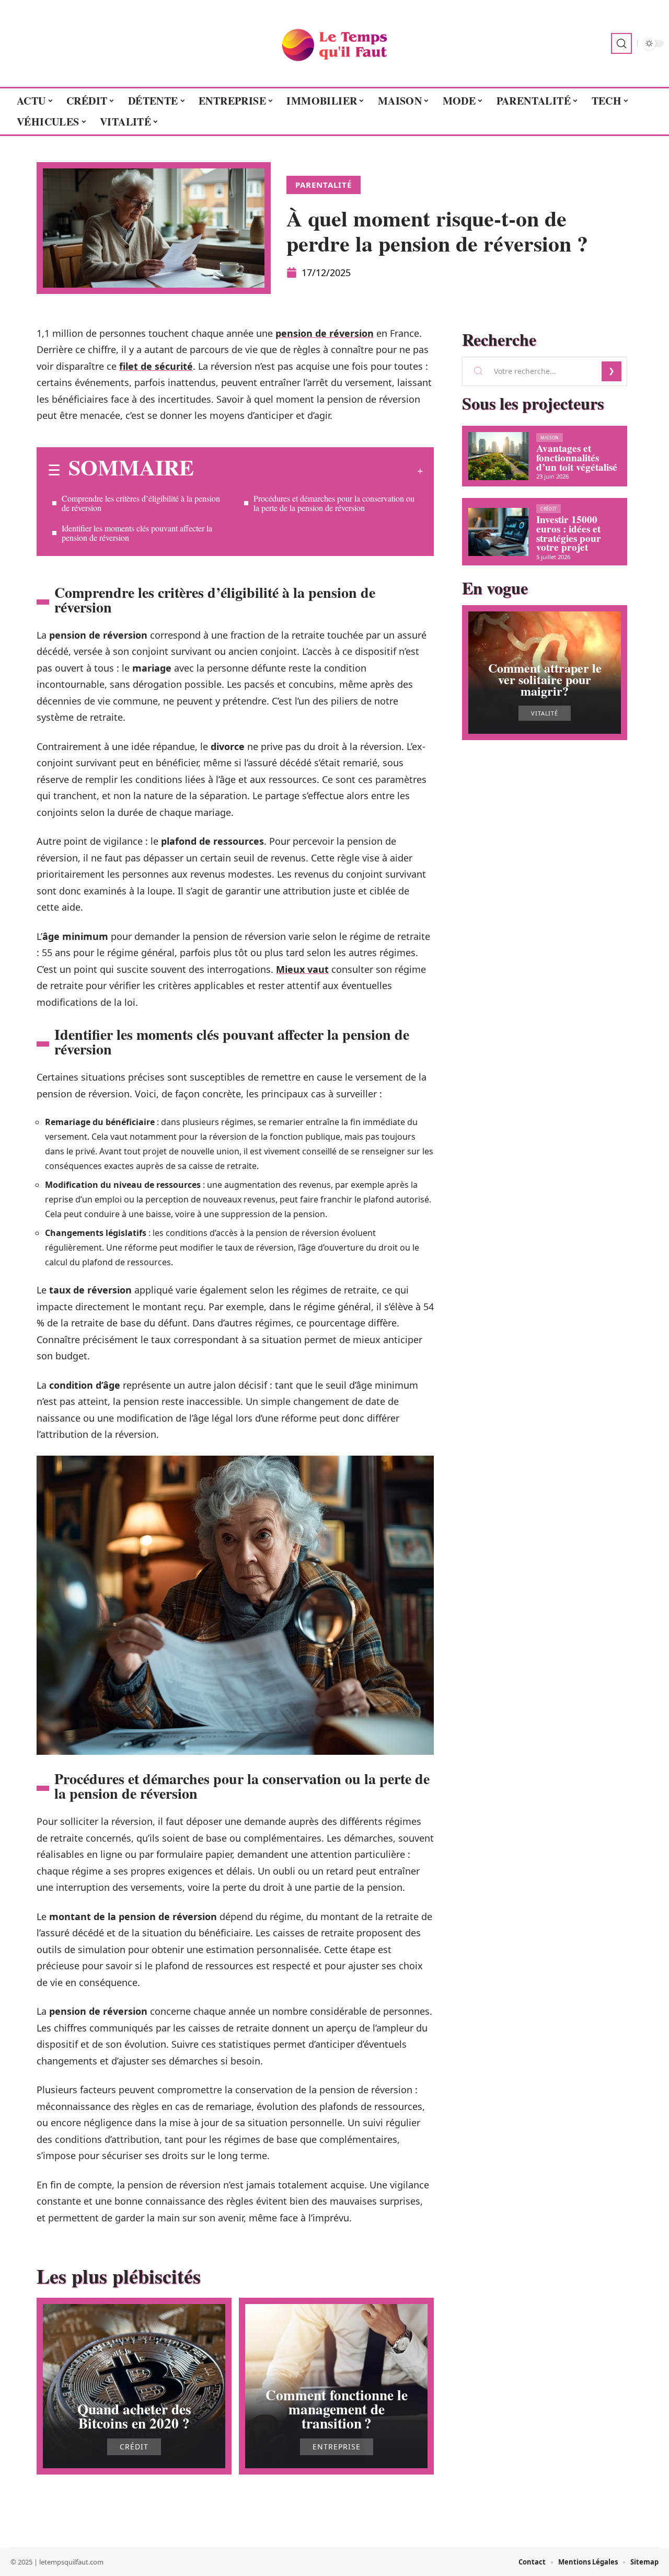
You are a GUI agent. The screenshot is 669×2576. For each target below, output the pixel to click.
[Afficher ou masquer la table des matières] (308, 471)
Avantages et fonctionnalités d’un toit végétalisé (577, 457)
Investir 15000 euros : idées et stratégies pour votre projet (569, 533)
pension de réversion (325, 333)
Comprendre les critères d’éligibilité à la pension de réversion (141, 503)
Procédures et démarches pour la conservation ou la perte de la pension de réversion (334, 503)
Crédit (134, 2447)
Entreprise (337, 2447)
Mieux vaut (302, 969)
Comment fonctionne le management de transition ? (337, 2409)
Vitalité (544, 713)
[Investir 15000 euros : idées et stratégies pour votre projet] (498, 532)
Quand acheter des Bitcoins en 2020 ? (134, 2416)
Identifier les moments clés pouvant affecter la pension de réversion (137, 533)
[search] (621, 43)
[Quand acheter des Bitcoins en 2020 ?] (134, 2386)
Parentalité (324, 185)
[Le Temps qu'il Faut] (334, 43)
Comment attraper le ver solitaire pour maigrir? (545, 679)
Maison (550, 438)
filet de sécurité (156, 366)
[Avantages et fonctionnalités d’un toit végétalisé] (498, 456)
